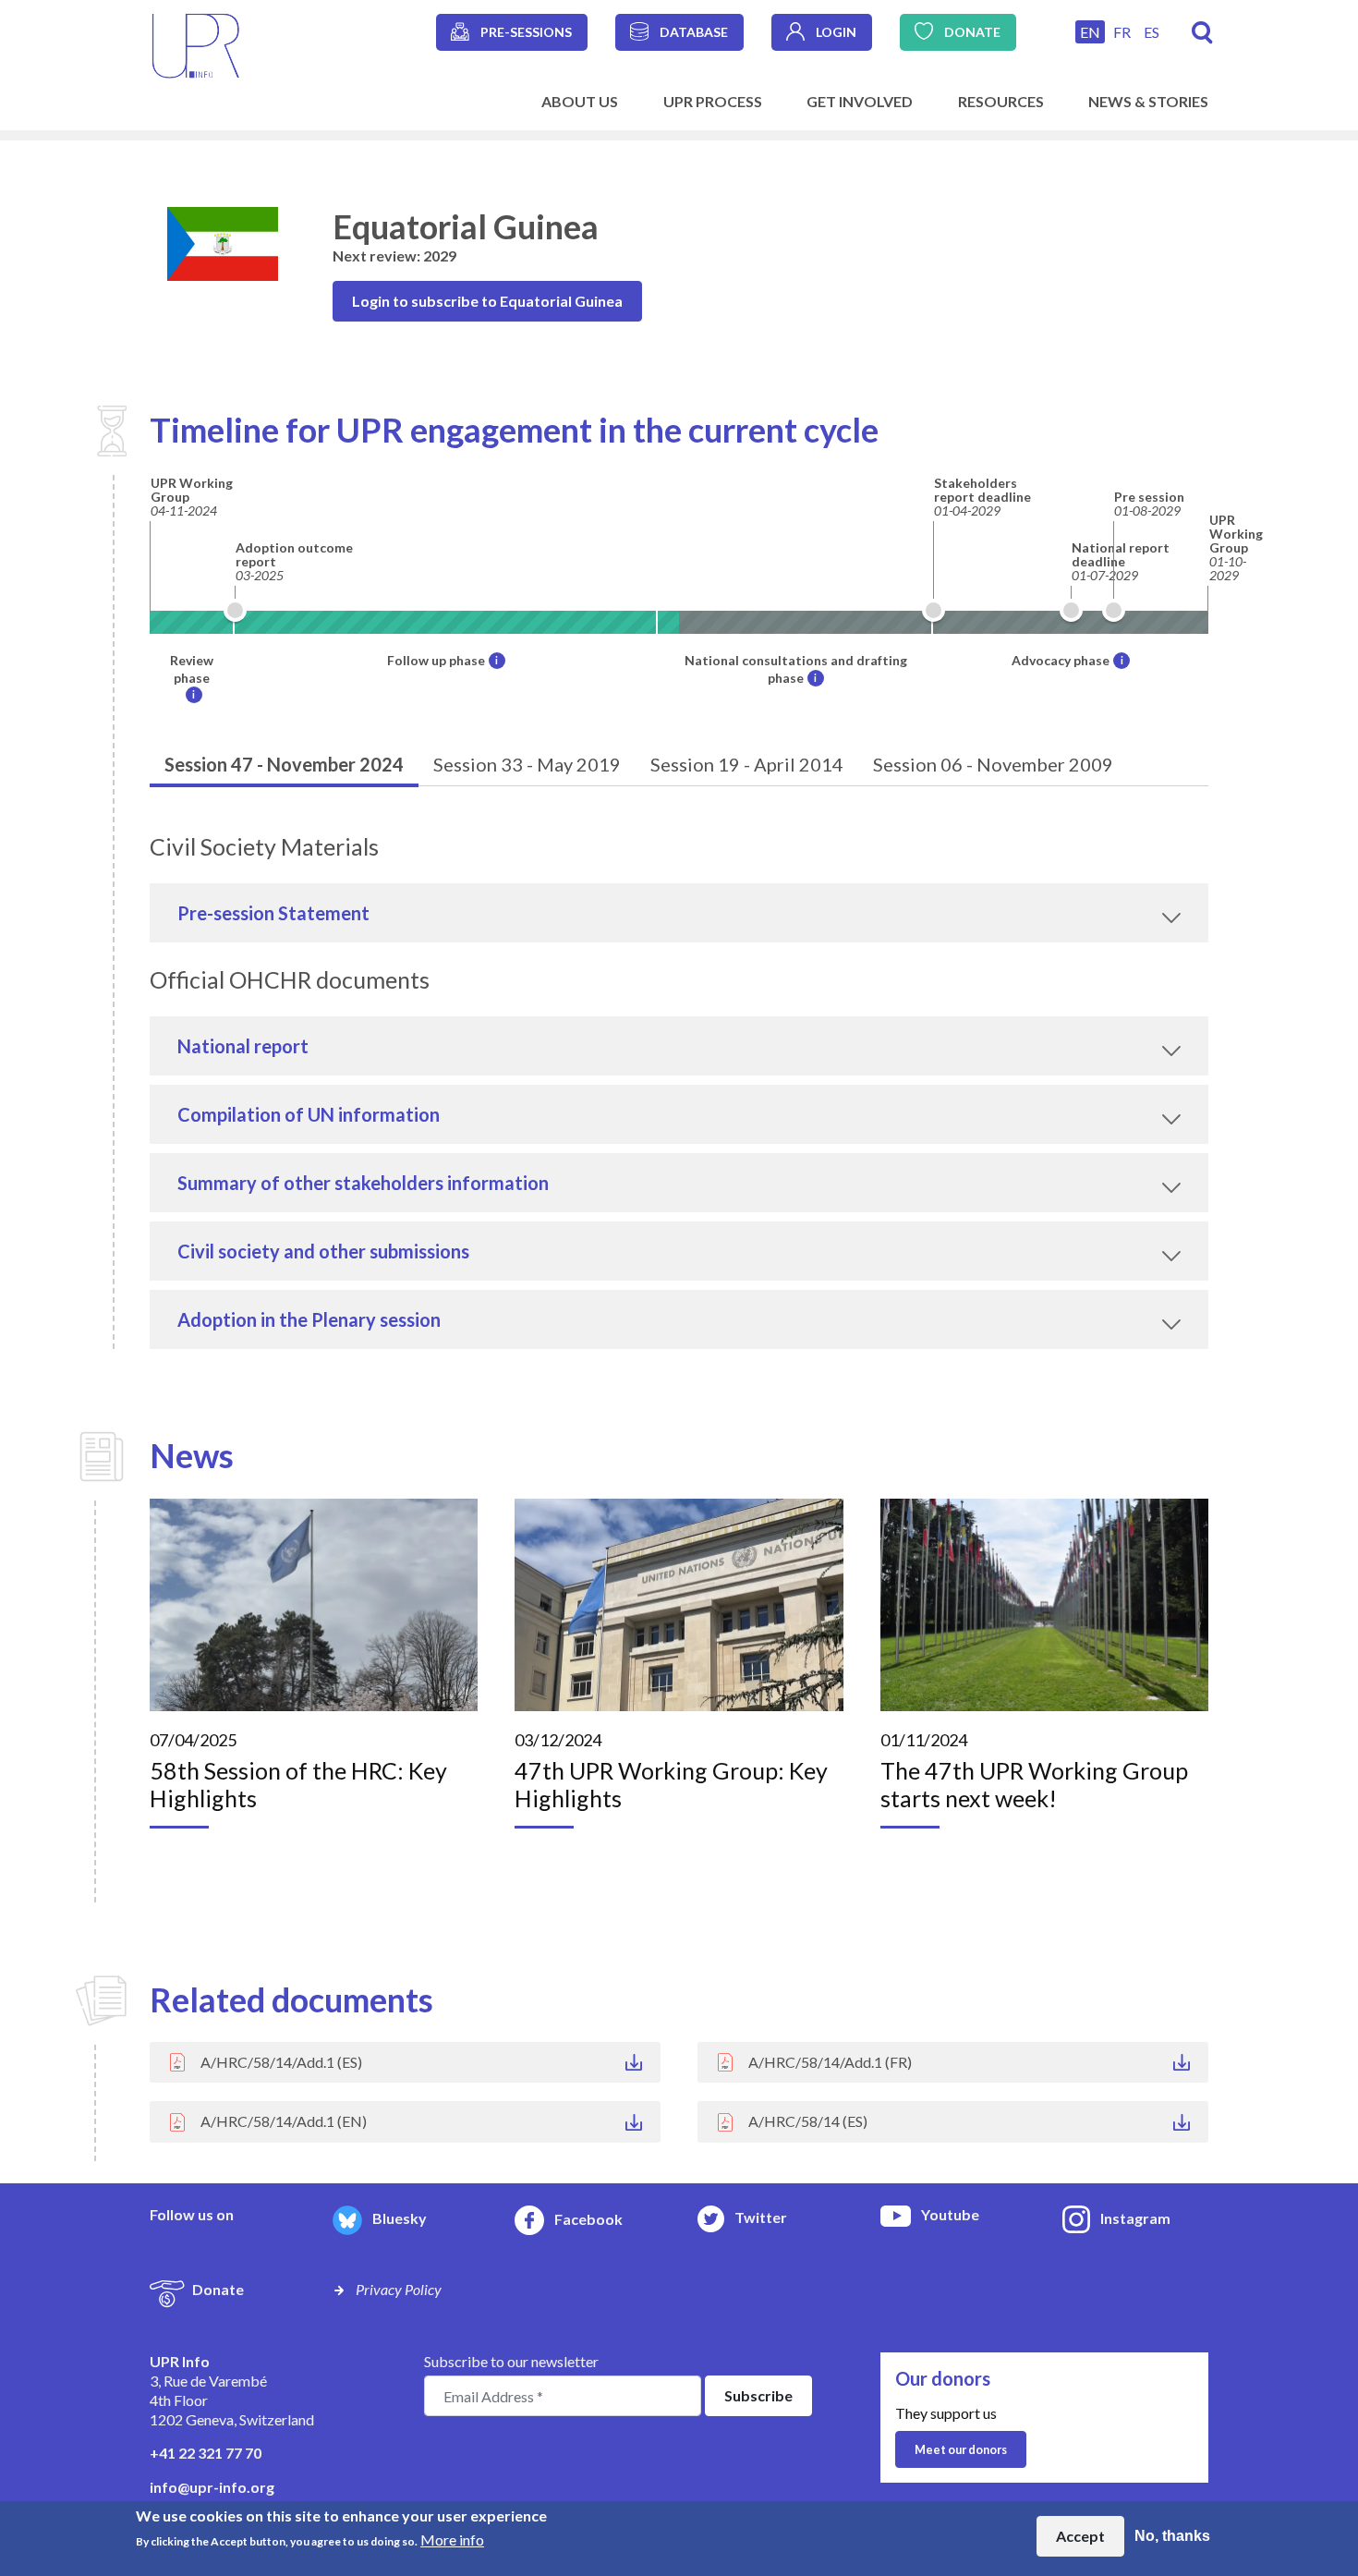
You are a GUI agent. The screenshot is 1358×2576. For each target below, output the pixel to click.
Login (836, 32)
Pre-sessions (526, 32)
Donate (972, 32)
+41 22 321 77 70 (206, 2453)
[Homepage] (196, 44)
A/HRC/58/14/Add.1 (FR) (830, 2062)
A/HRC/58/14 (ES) (808, 2121)
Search (1202, 33)
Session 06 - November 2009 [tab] (993, 764)
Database (694, 32)
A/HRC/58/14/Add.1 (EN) (284, 2121)
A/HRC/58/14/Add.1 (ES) (281, 2062)
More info (452, 2540)
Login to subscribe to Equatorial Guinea (487, 301)
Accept (1080, 2536)
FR (1122, 32)
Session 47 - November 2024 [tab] (284, 764)
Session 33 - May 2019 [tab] (527, 764)
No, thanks (1172, 2536)
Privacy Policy (399, 2289)
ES (1152, 32)
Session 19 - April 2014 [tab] (747, 764)
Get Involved (860, 101)
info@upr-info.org (212, 2487)
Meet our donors (961, 2449)
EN (1090, 32)
